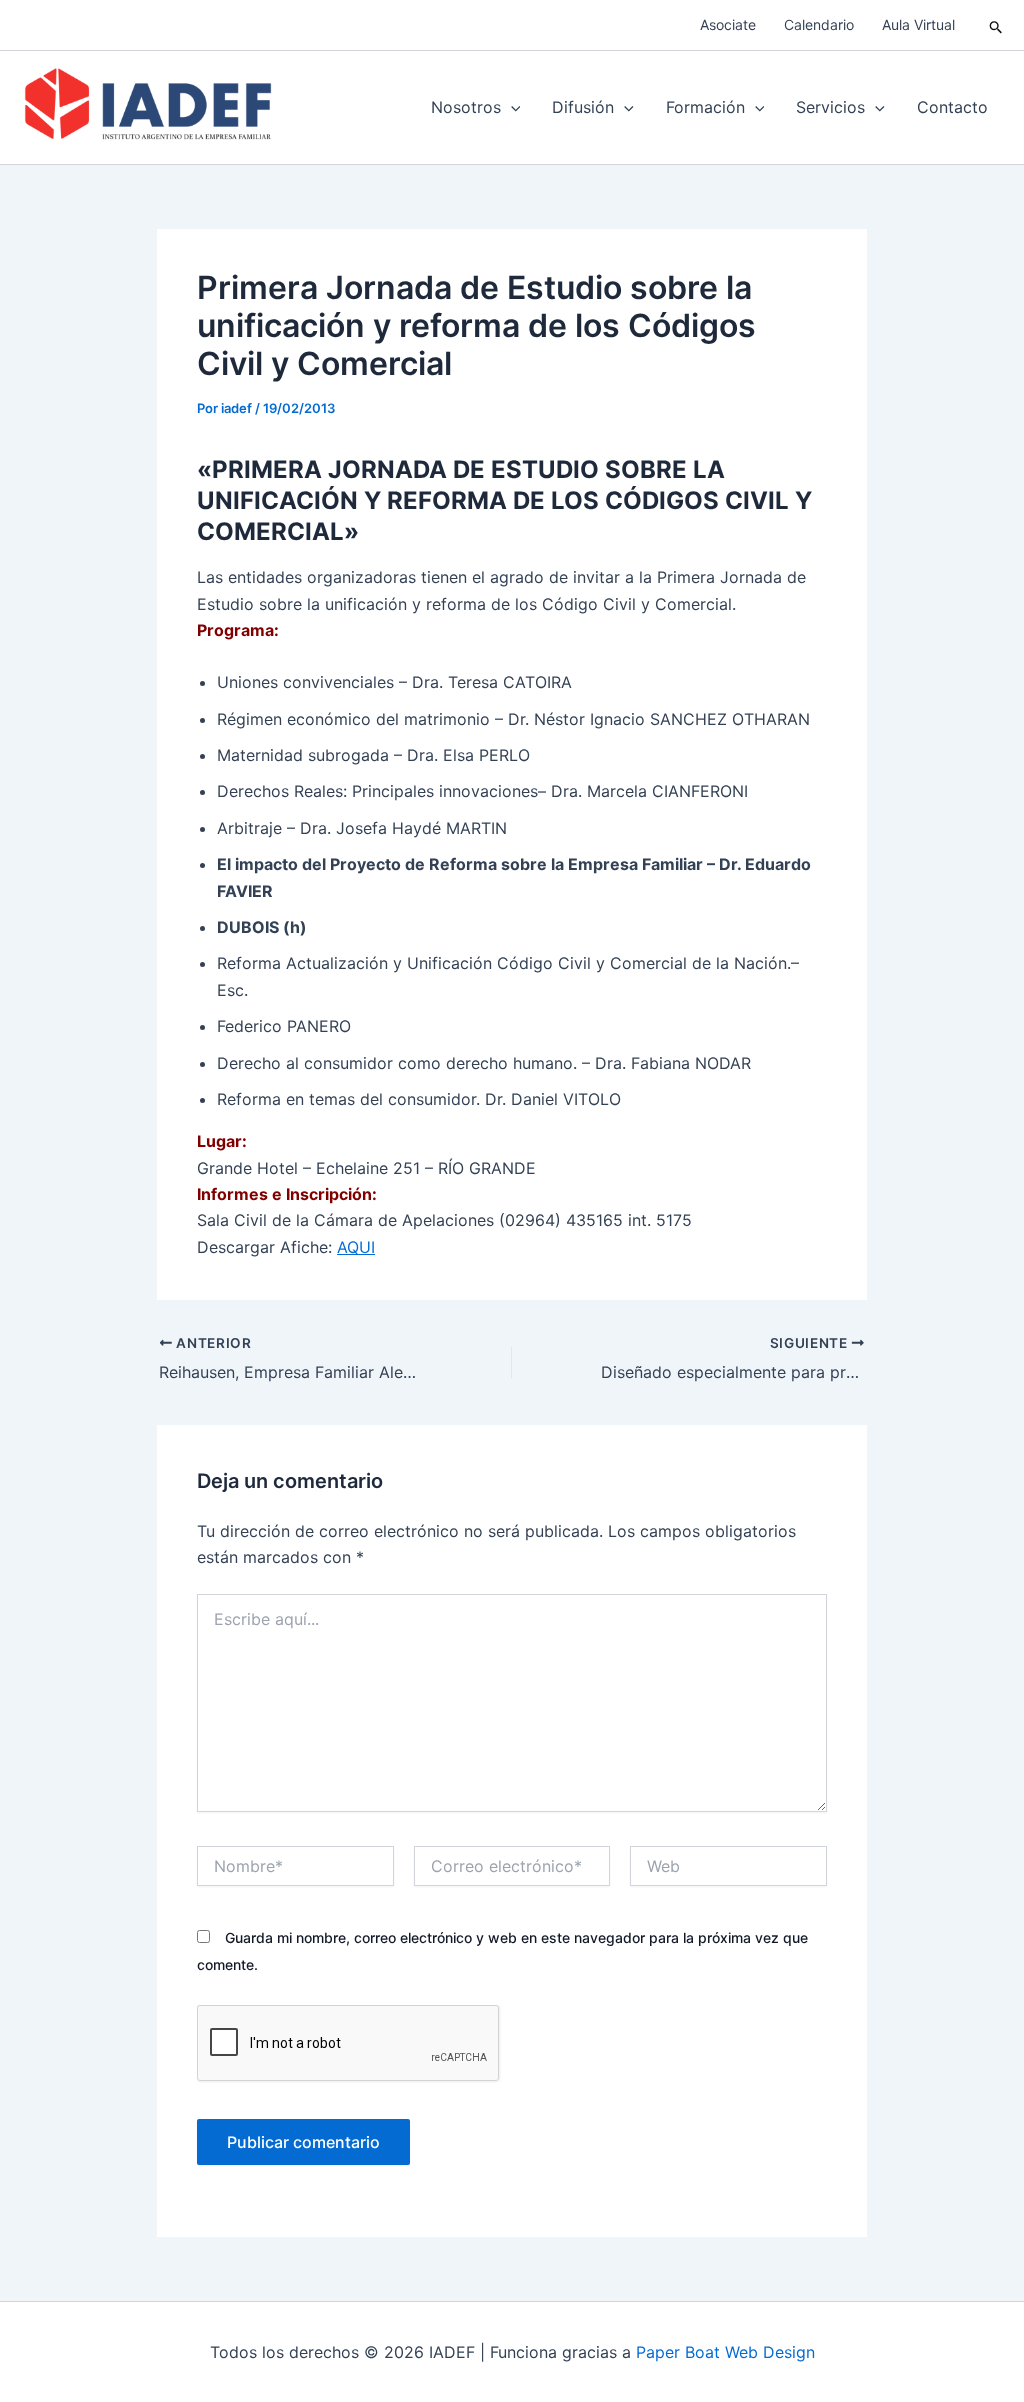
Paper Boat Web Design (725, 2352)
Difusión (583, 107)
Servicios (830, 107)
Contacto (952, 107)
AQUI (356, 1247)
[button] (996, 25)
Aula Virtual (918, 24)
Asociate (728, 24)
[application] (511, 107)
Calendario (819, 24)
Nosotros (466, 107)
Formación (705, 107)
